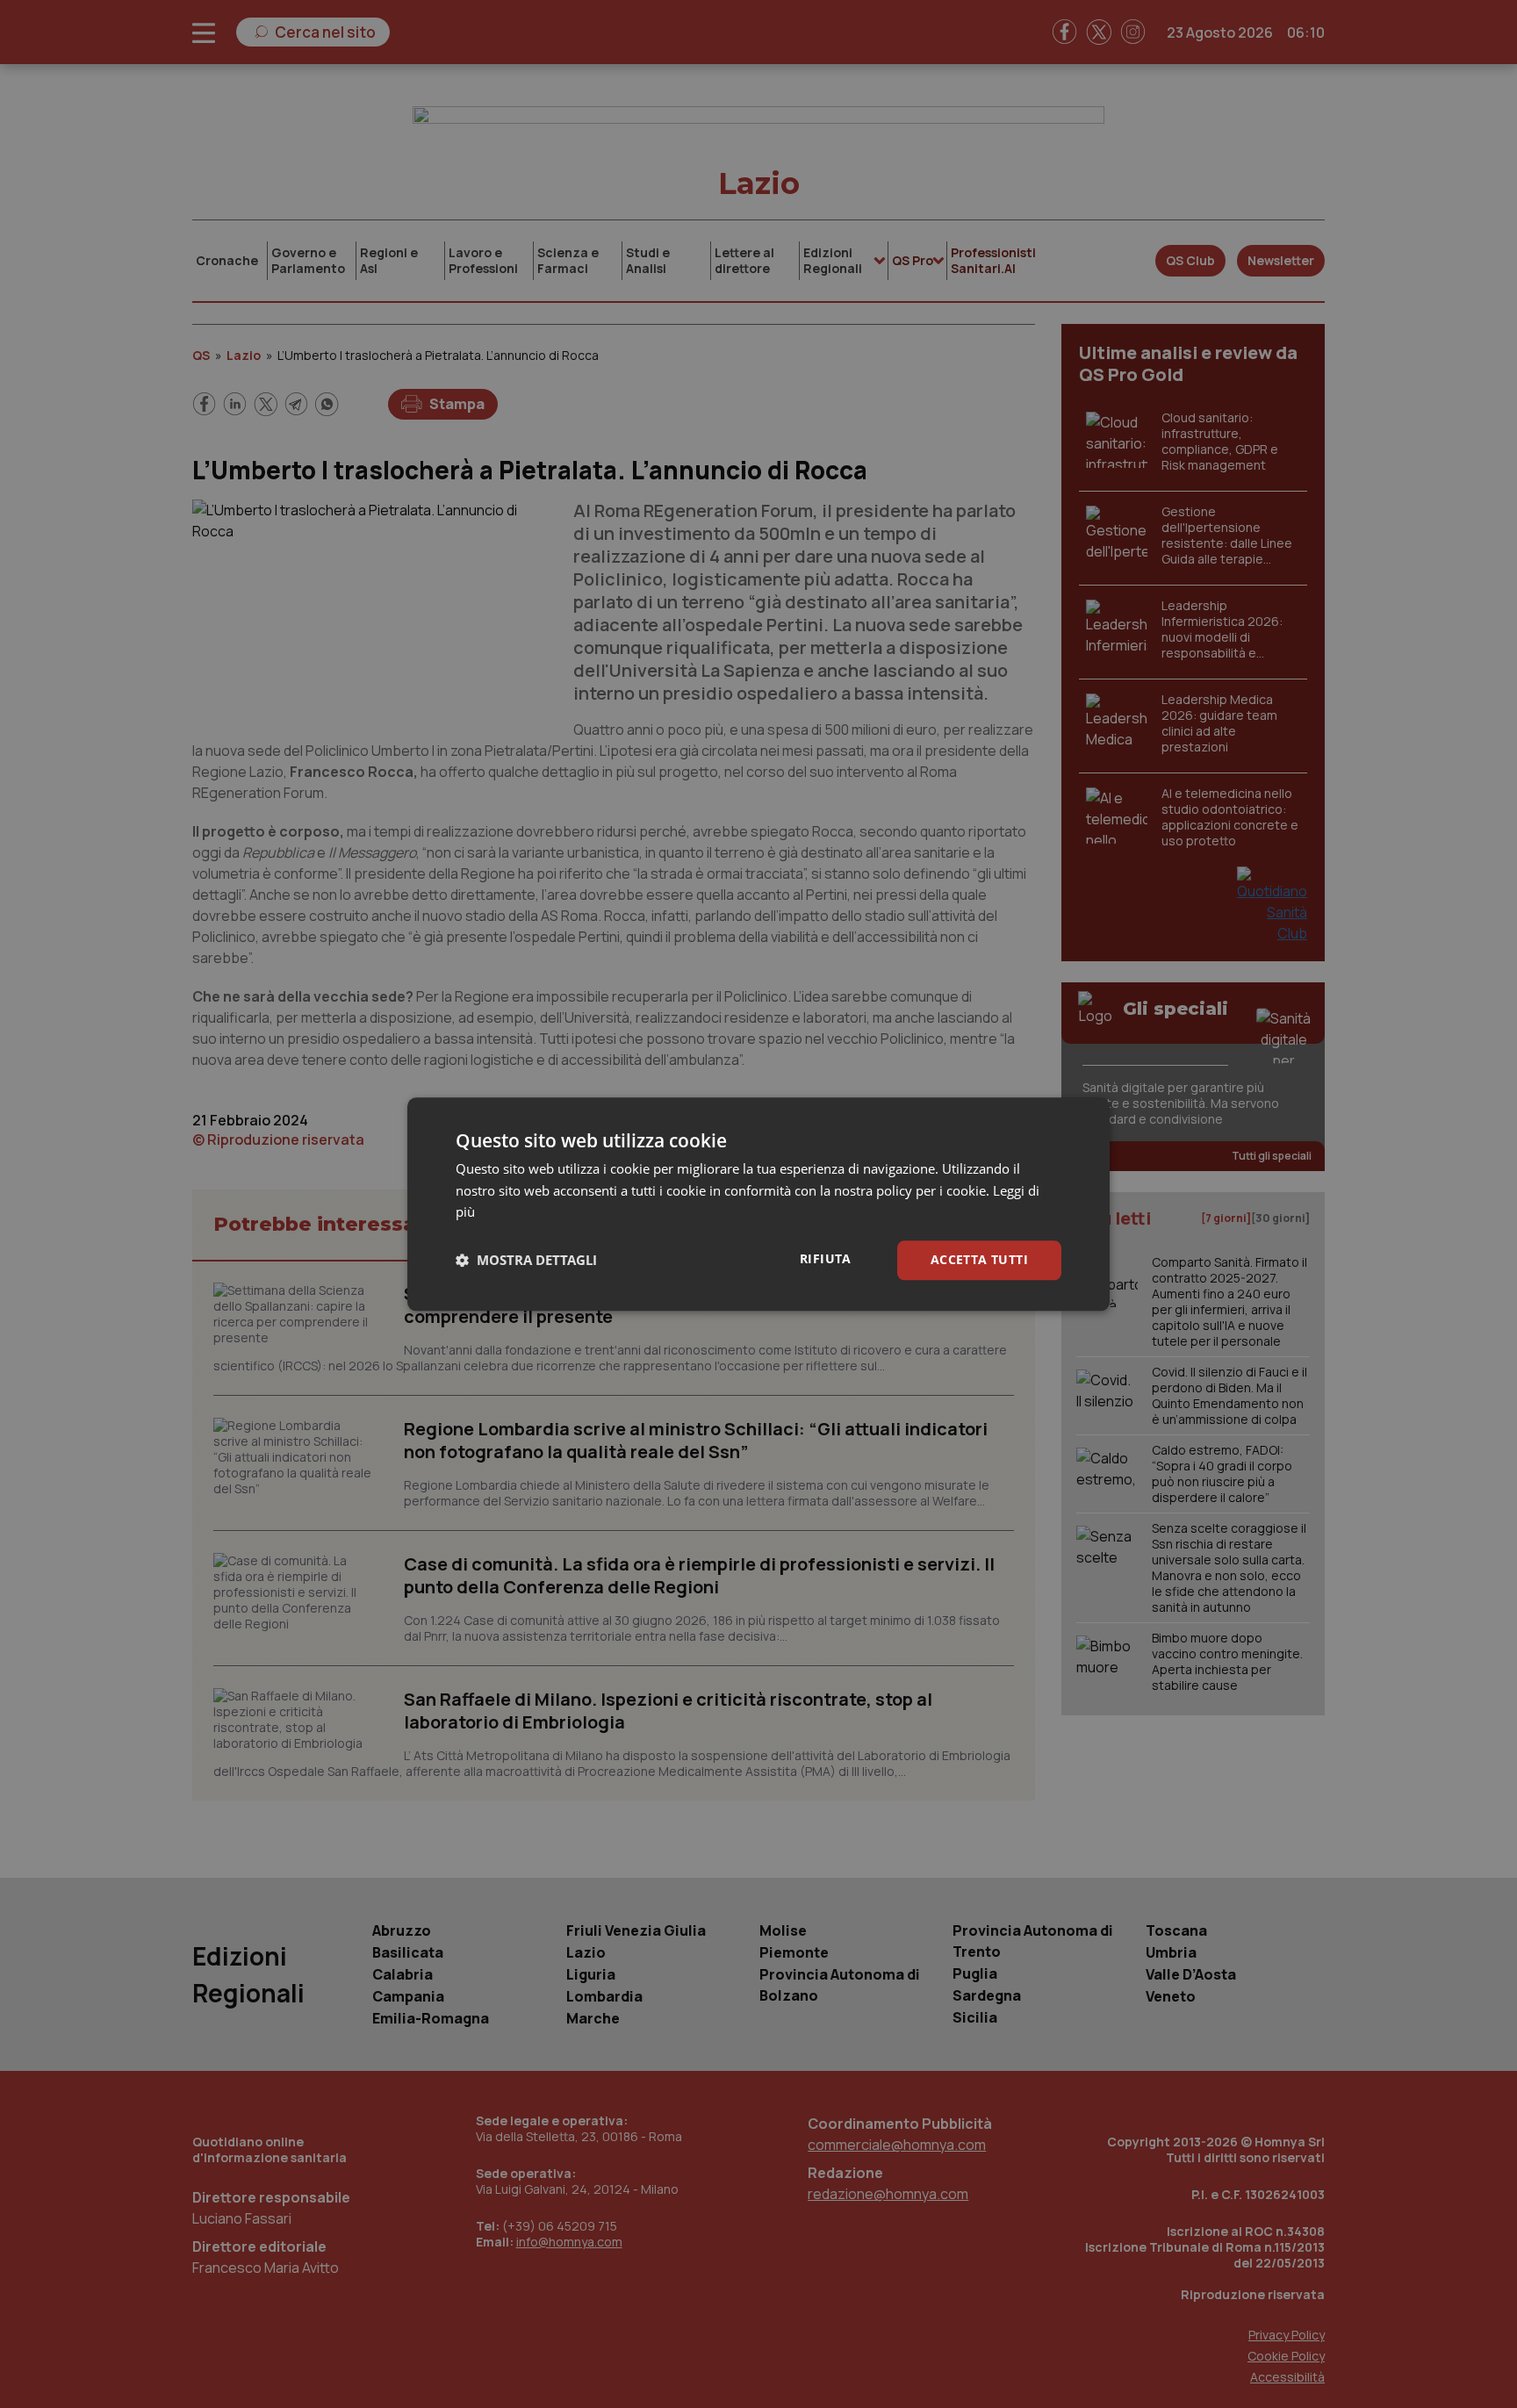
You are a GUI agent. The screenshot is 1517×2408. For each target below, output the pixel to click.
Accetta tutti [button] (979, 1259)
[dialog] (758, 1204)
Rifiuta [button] (826, 1258)
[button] (526, 1261)
